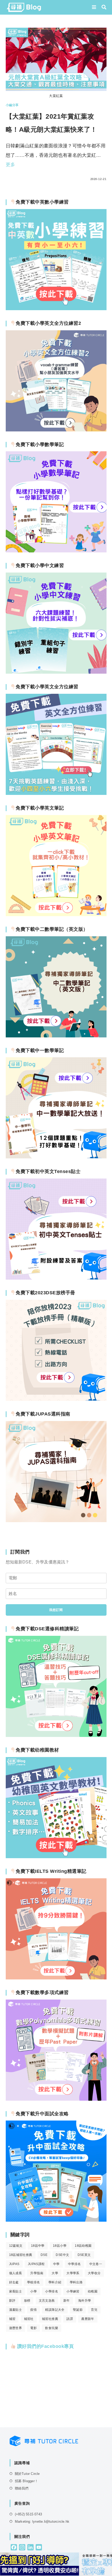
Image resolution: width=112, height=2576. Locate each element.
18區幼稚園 (83, 2246)
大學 (55, 2273)
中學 (56, 2264)
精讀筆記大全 (55, 2310)
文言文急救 (47, 2301)
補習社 (29, 2319)
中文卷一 (96, 2264)
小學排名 (52, 2291)
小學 (33, 2291)
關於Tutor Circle (27, 2474)
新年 (67, 2301)
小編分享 (12, 105)
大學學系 (73, 2273)
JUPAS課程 (36, 2264)
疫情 (33, 2310)
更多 (11, 165)
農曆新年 (88, 2319)
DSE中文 (62, 2255)
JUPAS (14, 2264)
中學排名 (74, 2264)
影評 (12, 2301)
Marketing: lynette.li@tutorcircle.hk (42, 2522)
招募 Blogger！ (26, 2481)
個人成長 (16, 2273)
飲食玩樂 (52, 2328)
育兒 (94, 2310)
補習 (12, 2319)
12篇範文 (16, 2246)
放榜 (27, 2301)
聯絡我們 (22, 2488)
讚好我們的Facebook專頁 (45, 2346)
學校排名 (34, 2282)
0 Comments (21, 179)
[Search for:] (102, 7)
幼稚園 (93, 2291)
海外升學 (85, 2301)
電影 (33, 2328)
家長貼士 (16, 2291)
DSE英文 (84, 2255)
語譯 (70, 2319)
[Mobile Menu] (95, 7)
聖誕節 (78, 2310)
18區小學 (60, 2246)
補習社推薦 (50, 2319)
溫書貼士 (16, 2310)
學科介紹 (55, 2282)
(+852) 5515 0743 (28, 2514)
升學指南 (37, 2273)
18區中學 (38, 2246)
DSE (44, 2255)
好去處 (14, 2282)
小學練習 (73, 2291)
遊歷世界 (16, 2328)
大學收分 (94, 2273)
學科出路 (76, 2282)
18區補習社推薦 (21, 2255)
